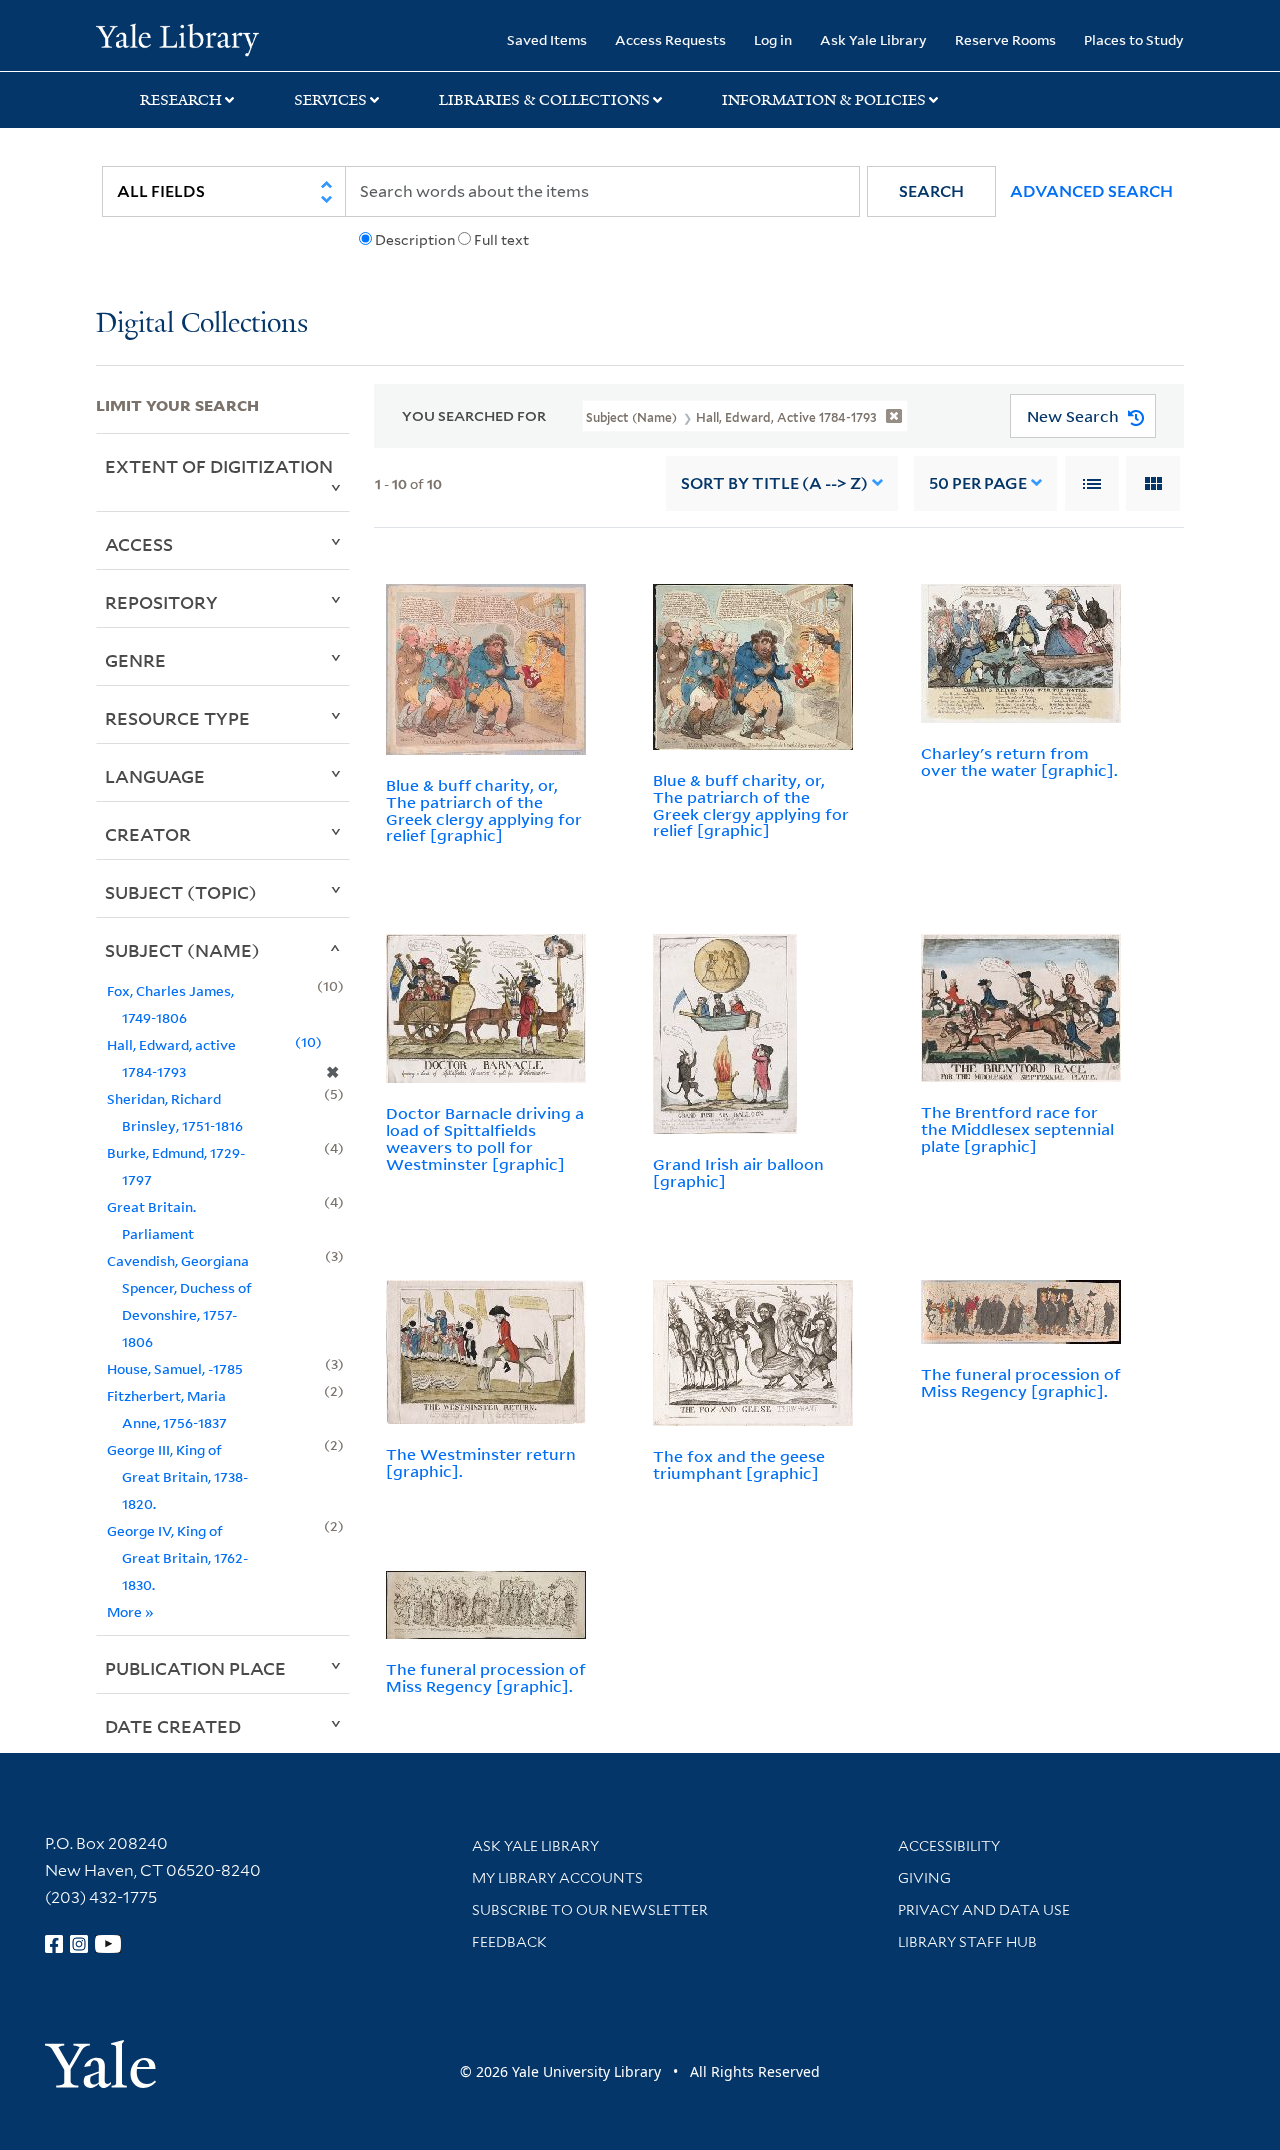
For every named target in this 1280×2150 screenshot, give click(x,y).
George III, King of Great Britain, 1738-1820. (177, 1476)
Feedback (509, 1942)
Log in (773, 39)
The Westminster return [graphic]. (481, 1462)
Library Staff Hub (967, 1942)
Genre (135, 660)
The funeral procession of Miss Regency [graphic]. (1021, 1382)
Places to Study (1134, 39)
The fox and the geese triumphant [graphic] (739, 1464)
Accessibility (949, 1846)
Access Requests (670, 39)
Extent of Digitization (219, 466)
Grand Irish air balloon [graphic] (738, 1172)
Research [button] (181, 100)
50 (978, 483)
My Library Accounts (557, 1878)
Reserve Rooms (1005, 39)
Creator (148, 834)
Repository (161, 602)
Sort (774, 483)
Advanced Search (1091, 191)
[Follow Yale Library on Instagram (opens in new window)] (79, 1944)
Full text (501, 240)
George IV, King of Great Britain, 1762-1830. (177, 1557)
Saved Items (547, 39)
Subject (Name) (182, 950)
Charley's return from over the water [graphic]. (1019, 761)
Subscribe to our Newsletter (590, 1910)
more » (130, 1611)
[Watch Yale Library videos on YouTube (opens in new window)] (108, 1944)
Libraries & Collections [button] (544, 100)
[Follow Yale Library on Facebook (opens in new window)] (54, 1944)
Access (139, 544)
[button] (931, 191)
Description (415, 240)
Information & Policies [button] (824, 100)
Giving (924, 1878)
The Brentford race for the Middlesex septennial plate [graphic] (1017, 1129)
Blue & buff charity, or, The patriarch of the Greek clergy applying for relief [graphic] (484, 810)
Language (155, 776)
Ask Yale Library (873, 39)
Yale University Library (177, 38)
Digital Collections (202, 324)
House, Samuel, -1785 (175, 1368)
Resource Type (177, 718)
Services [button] (330, 100)
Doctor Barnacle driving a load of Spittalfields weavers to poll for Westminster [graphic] (485, 1138)
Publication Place (195, 1668)
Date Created (173, 1726)
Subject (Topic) (181, 892)
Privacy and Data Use (984, 1910)
